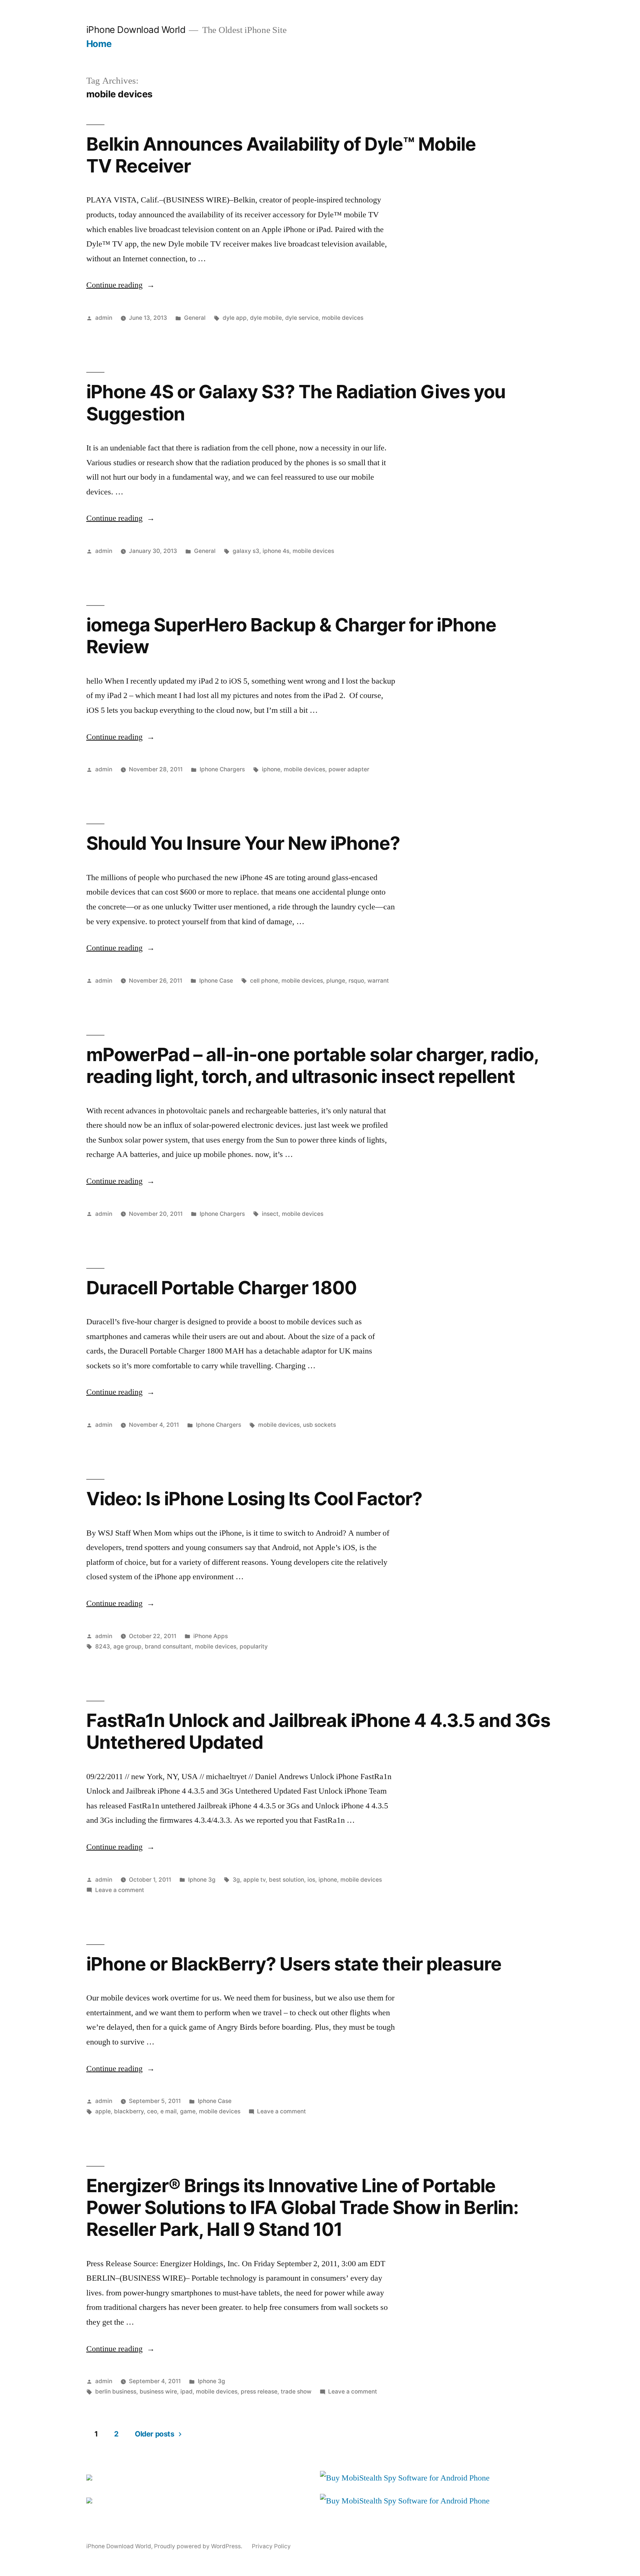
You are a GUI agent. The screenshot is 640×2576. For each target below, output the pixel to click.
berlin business (116, 2391)
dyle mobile (266, 318)
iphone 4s (276, 551)
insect (270, 1214)
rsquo (356, 981)
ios (311, 1880)
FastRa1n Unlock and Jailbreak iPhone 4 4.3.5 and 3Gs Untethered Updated (319, 1731)
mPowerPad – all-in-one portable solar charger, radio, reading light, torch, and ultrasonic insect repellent (312, 1065)
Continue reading (121, 285)
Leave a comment (120, 1890)
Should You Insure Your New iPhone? (243, 843)
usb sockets (319, 1425)
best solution (286, 1880)
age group (127, 1646)
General (195, 318)
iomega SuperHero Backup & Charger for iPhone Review (291, 636)
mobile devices (343, 318)
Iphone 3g (202, 1880)
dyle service (302, 318)
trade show (296, 2391)
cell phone (264, 981)
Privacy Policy (271, 2546)
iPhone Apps (211, 1636)
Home (99, 44)
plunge (336, 981)
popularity (254, 1646)
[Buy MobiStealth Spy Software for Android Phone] (405, 2478)
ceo (152, 2111)
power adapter (349, 769)
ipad (186, 2391)
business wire (158, 2391)
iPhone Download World (136, 30)
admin (104, 318)
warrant (378, 981)
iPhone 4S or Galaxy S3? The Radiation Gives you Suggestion (296, 402)
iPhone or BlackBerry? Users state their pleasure (294, 1964)
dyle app (235, 318)
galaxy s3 (246, 551)
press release (259, 2391)
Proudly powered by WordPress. (199, 2546)
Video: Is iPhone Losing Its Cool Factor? (254, 1499)
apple (103, 2111)
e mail (169, 2111)
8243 (103, 1646)
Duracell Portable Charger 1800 (221, 1288)
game (188, 2111)
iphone (271, 769)
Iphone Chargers (222, 769)
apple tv (254, 1880)
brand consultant (168, 1646)
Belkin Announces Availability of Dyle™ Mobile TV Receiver (281, 155)
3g (236, 1880)
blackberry (129, 2111)
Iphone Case (216, 981)
